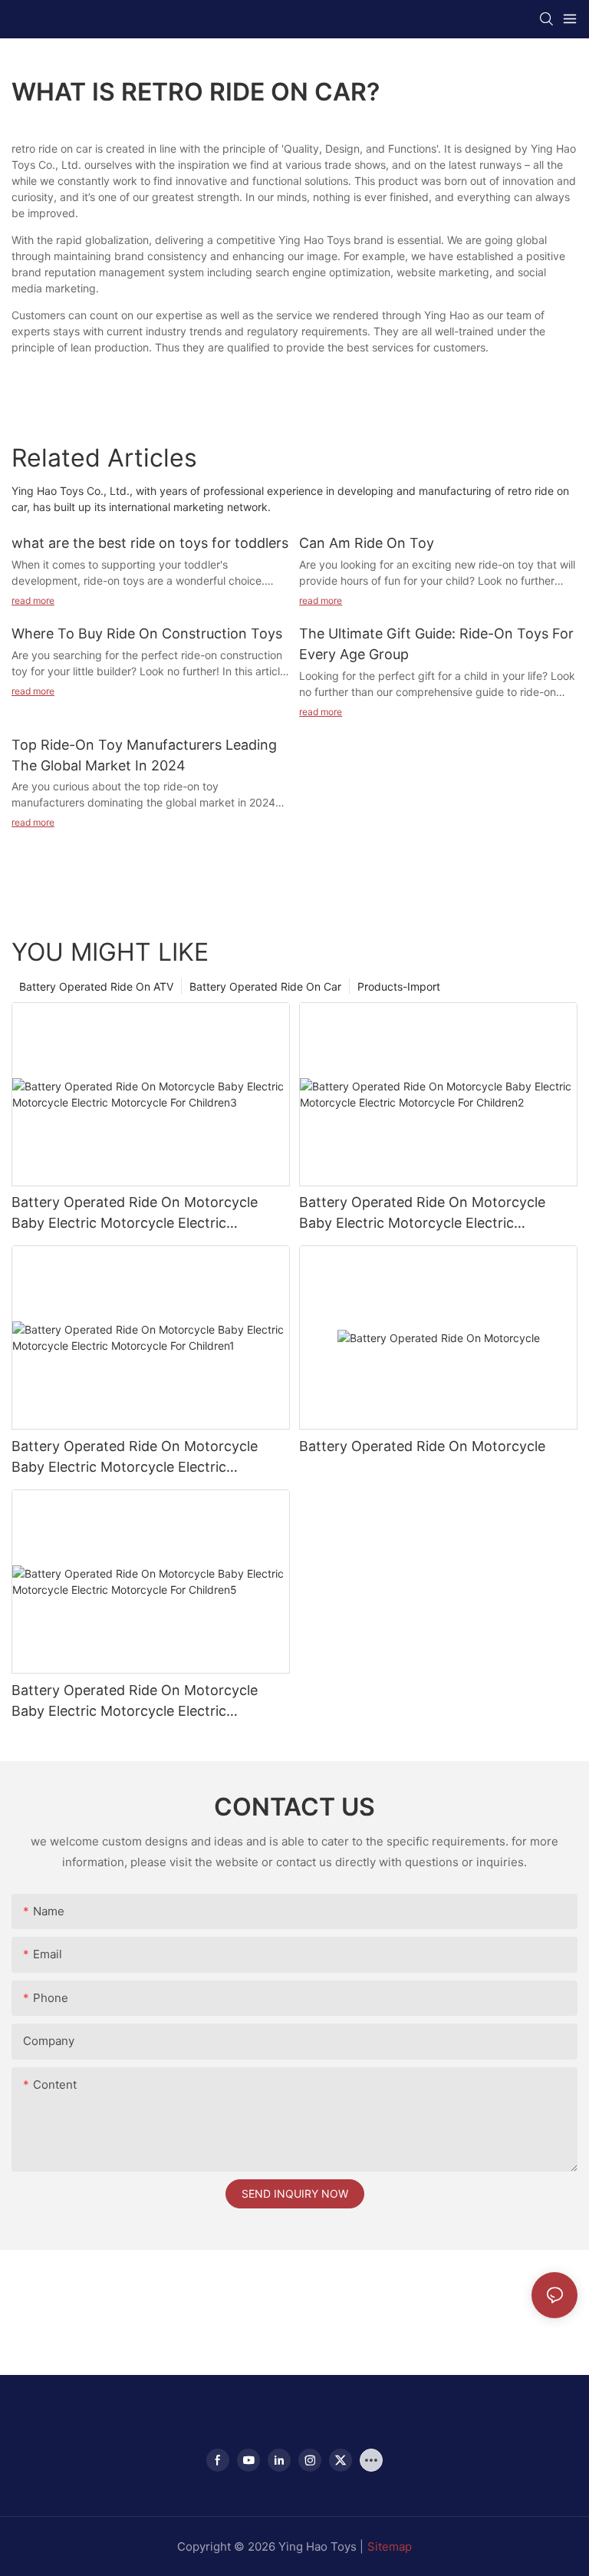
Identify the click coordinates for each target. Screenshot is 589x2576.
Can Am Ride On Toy (367, 543)
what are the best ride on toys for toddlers (150, 543)
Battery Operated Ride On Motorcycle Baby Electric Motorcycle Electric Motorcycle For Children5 (135, 1702)
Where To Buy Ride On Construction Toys (147, 633)
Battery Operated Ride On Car (265, 986)
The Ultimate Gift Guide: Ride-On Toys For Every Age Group (436, 644)
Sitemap (390, 2546)
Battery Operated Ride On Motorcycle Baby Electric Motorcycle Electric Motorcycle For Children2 (422, 1214)
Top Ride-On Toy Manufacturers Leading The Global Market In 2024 (144, 755)
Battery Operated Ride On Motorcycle (422, 1446)
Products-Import (399, 986)
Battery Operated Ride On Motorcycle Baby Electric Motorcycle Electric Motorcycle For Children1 (135, 1458)
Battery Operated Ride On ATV (96, 986)
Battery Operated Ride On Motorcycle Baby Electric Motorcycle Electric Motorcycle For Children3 (135, 1214)
